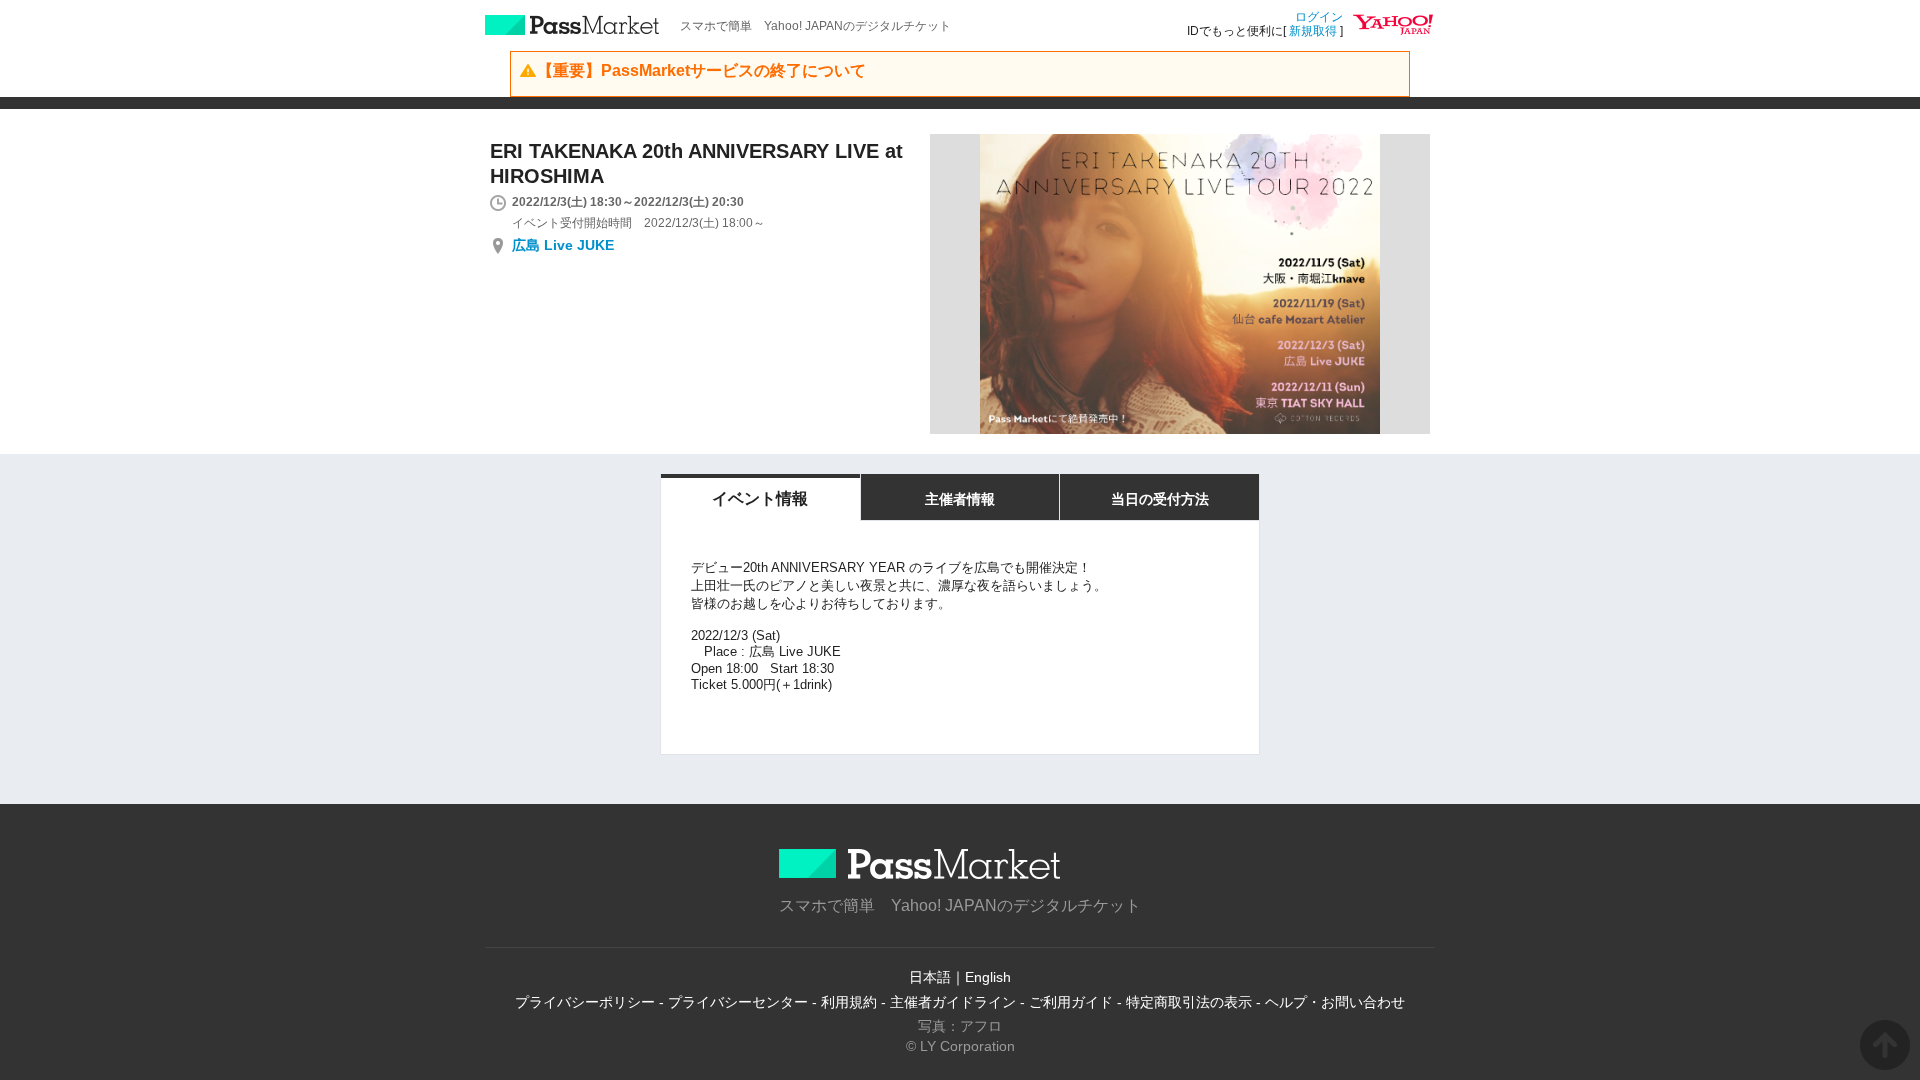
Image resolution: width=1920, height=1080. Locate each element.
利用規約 (849, 1002)
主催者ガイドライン (953, 1002)
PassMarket (572, 25)
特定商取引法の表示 (1189, 1002)
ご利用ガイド (1071, 1002)
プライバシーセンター (738, 1002)
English (988, 977)
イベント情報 (760, 498)
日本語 (930, 977)
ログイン (1319, 17)
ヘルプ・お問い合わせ (1335, 1002)
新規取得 (1313, 31)
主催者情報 (960, 499)
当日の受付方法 (1160, 499)
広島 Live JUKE (563, 245)
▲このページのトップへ (1885, 1045)
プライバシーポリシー (585, 1002)
